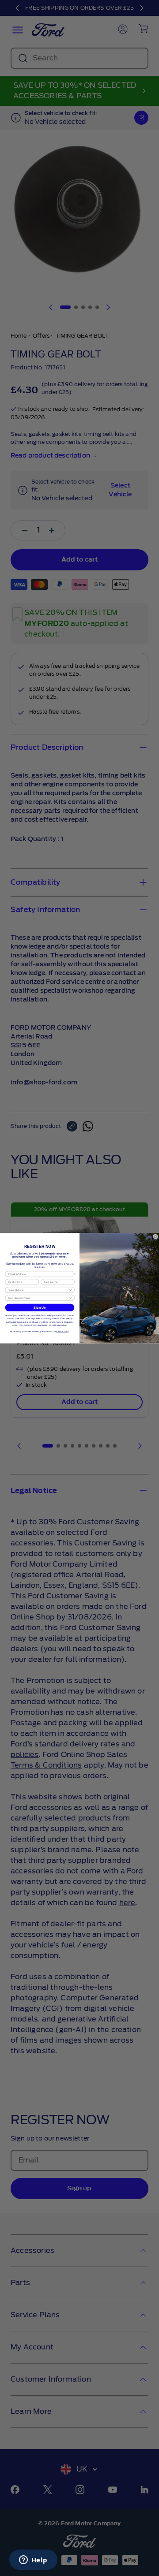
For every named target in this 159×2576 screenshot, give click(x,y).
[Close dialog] (155, 1236)
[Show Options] (71, 1290)
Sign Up (40, 1307)
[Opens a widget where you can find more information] (33, 2561)
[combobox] (39, 1290)
